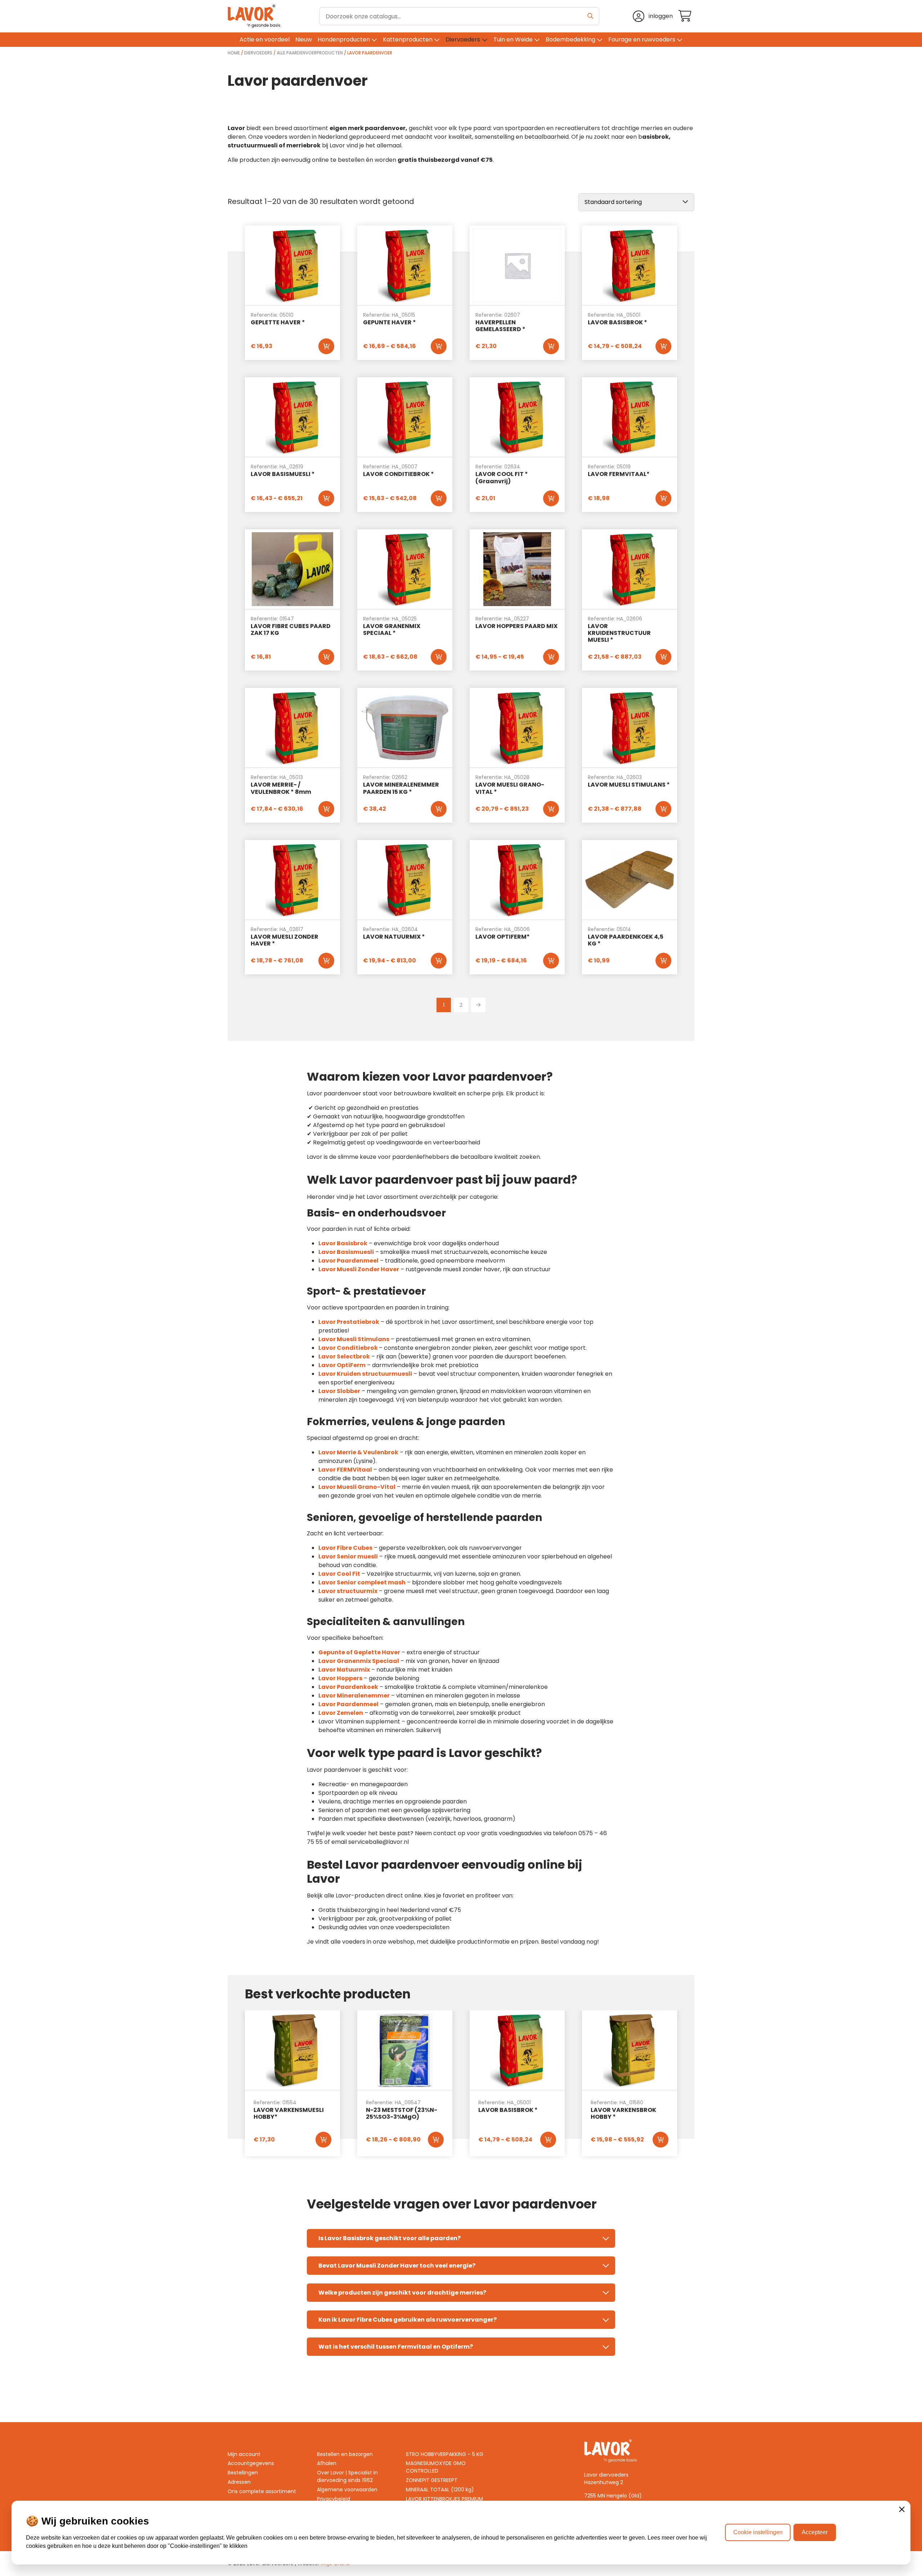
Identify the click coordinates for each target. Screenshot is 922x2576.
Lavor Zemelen (341, 1713)
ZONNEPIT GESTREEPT (432, 2480)
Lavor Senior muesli (348, 1556)
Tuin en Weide (513, 39)
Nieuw (304, 39)
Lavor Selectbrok (344, 1356)
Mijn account (244, 2454)
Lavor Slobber (339, 1391)
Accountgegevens (251, 2463)
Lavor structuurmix (348, 1591)
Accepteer (815, 2532)
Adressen (239, 2482)
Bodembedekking (570, 39)
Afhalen (327, 2463)
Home (234, 53)
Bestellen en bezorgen (345, 2454)
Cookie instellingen (758, 2532)
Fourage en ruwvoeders (642, 39)
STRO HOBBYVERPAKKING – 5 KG (445, 2454)
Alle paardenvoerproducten (310, 53)
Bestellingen (243, 2473)
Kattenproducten (408, 39)
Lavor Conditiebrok (348, 1348)
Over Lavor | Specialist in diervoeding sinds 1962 (347, 2476)
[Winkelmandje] (686, 16)
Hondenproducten (344, 39)
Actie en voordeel (265, 39)
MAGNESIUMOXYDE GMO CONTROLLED (436, 2467)
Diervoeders (463, 39)
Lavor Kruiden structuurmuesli (365, 1374)
